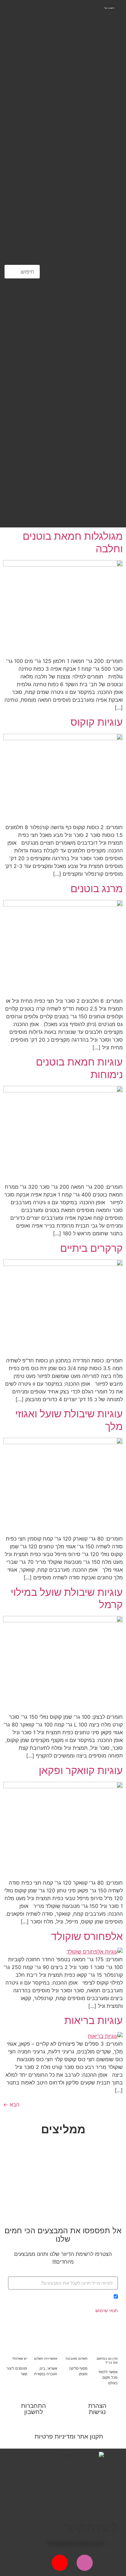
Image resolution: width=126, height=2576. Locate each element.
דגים (70, 102)
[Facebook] (110, 2563)
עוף (72, 93)
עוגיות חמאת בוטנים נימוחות (79, 1068)
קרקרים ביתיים (91, 1248)
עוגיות (69, 409)
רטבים (68, 289)
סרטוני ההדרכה (83, 59)
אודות (95, 50)
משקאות (66, 281)
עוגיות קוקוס (97, 722)
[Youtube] (60, 2563)
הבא (11, 2105)
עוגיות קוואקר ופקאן (81, 1770)
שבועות (67, 503)
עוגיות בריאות (94, 2020)
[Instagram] (85, 2563)
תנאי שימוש (107, 2310)
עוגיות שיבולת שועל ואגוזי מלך (69, 1420)
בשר (70, 85)
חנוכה (69, 511)
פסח (70, 494)
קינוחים (67, 417)
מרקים (68, 110)
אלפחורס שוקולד (87, 1936)
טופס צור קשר (84, 520)
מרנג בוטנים (97, 888)
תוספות (67, 153)
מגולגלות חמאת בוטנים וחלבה (73, 542)
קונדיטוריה (76, 298)
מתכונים (92, 67)
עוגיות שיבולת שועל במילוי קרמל (67, 1598)
